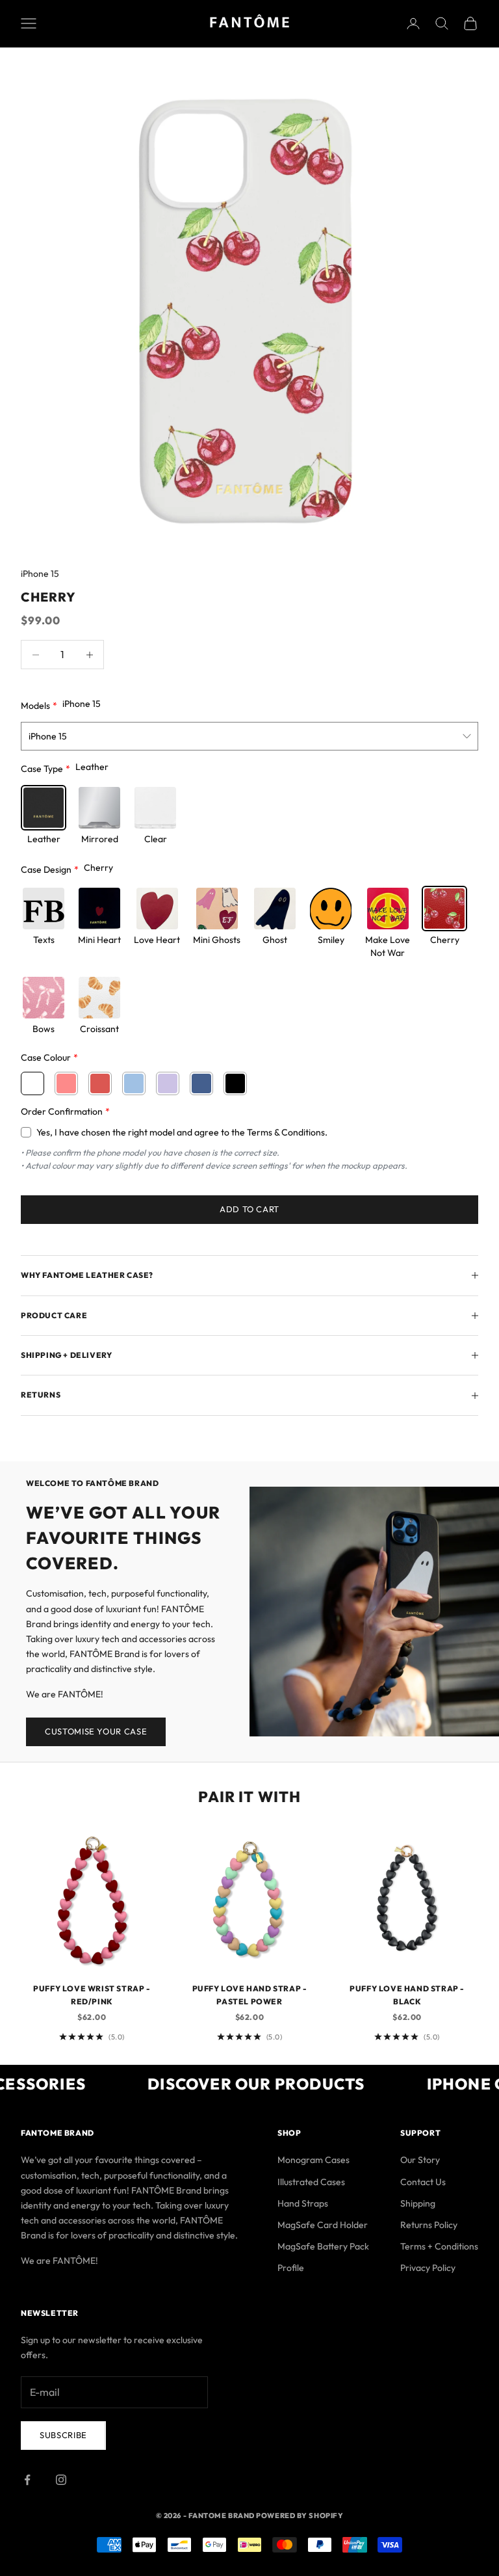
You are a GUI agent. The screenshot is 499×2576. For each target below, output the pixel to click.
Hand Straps (303, 2203)
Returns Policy (429, 2225)
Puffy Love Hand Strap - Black (407, 1995)
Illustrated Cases (311, 2182)
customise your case (96, 1731)
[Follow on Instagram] (61, 2480)
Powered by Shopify (300, 2516)
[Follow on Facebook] (27, 2480)
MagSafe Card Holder (323, 2225)
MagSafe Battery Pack (323, 2246)
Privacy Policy (428, 2268)
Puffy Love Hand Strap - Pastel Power (250, 1995)
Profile (291, 2268)
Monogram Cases (313, 2160)
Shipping (418, 2203)
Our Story (420, 2160)
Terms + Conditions (439, 2246)
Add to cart (249, 1209)
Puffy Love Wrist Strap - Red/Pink (92, 1995)
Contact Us (423, 2182)
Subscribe (63, 2435)
